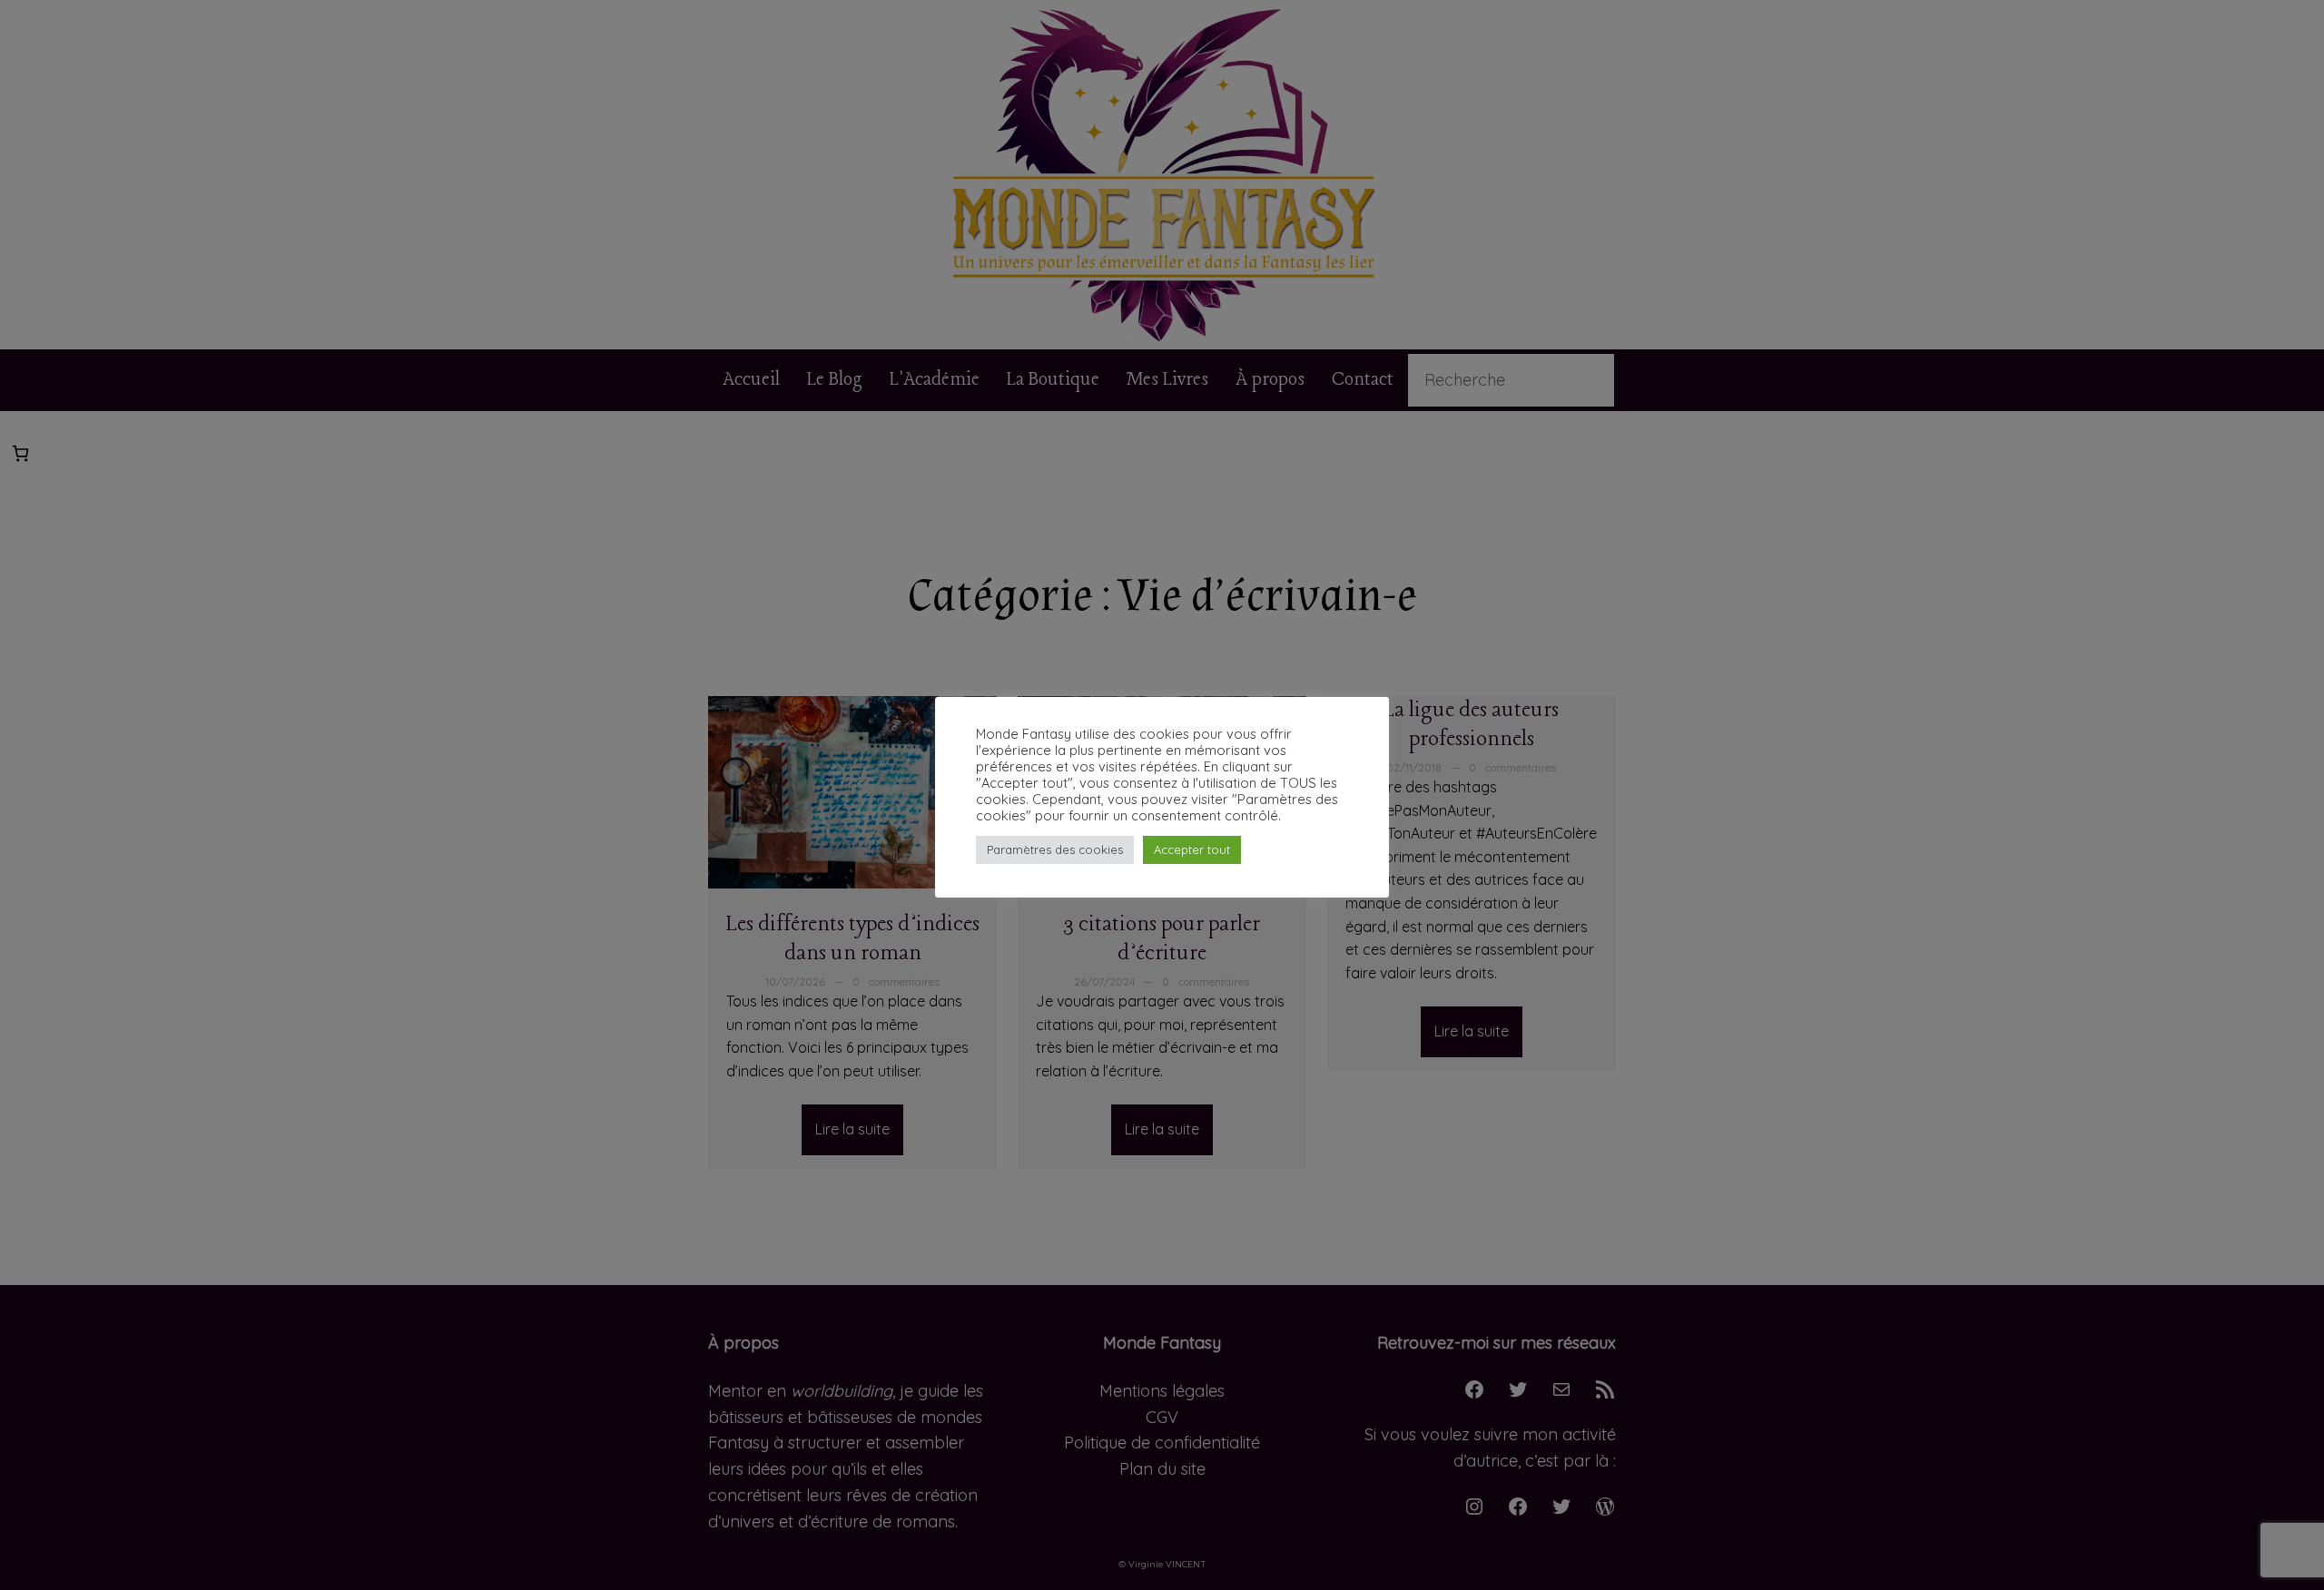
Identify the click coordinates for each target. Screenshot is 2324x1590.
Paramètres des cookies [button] (1055, 849)
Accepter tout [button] (1192, 849)
